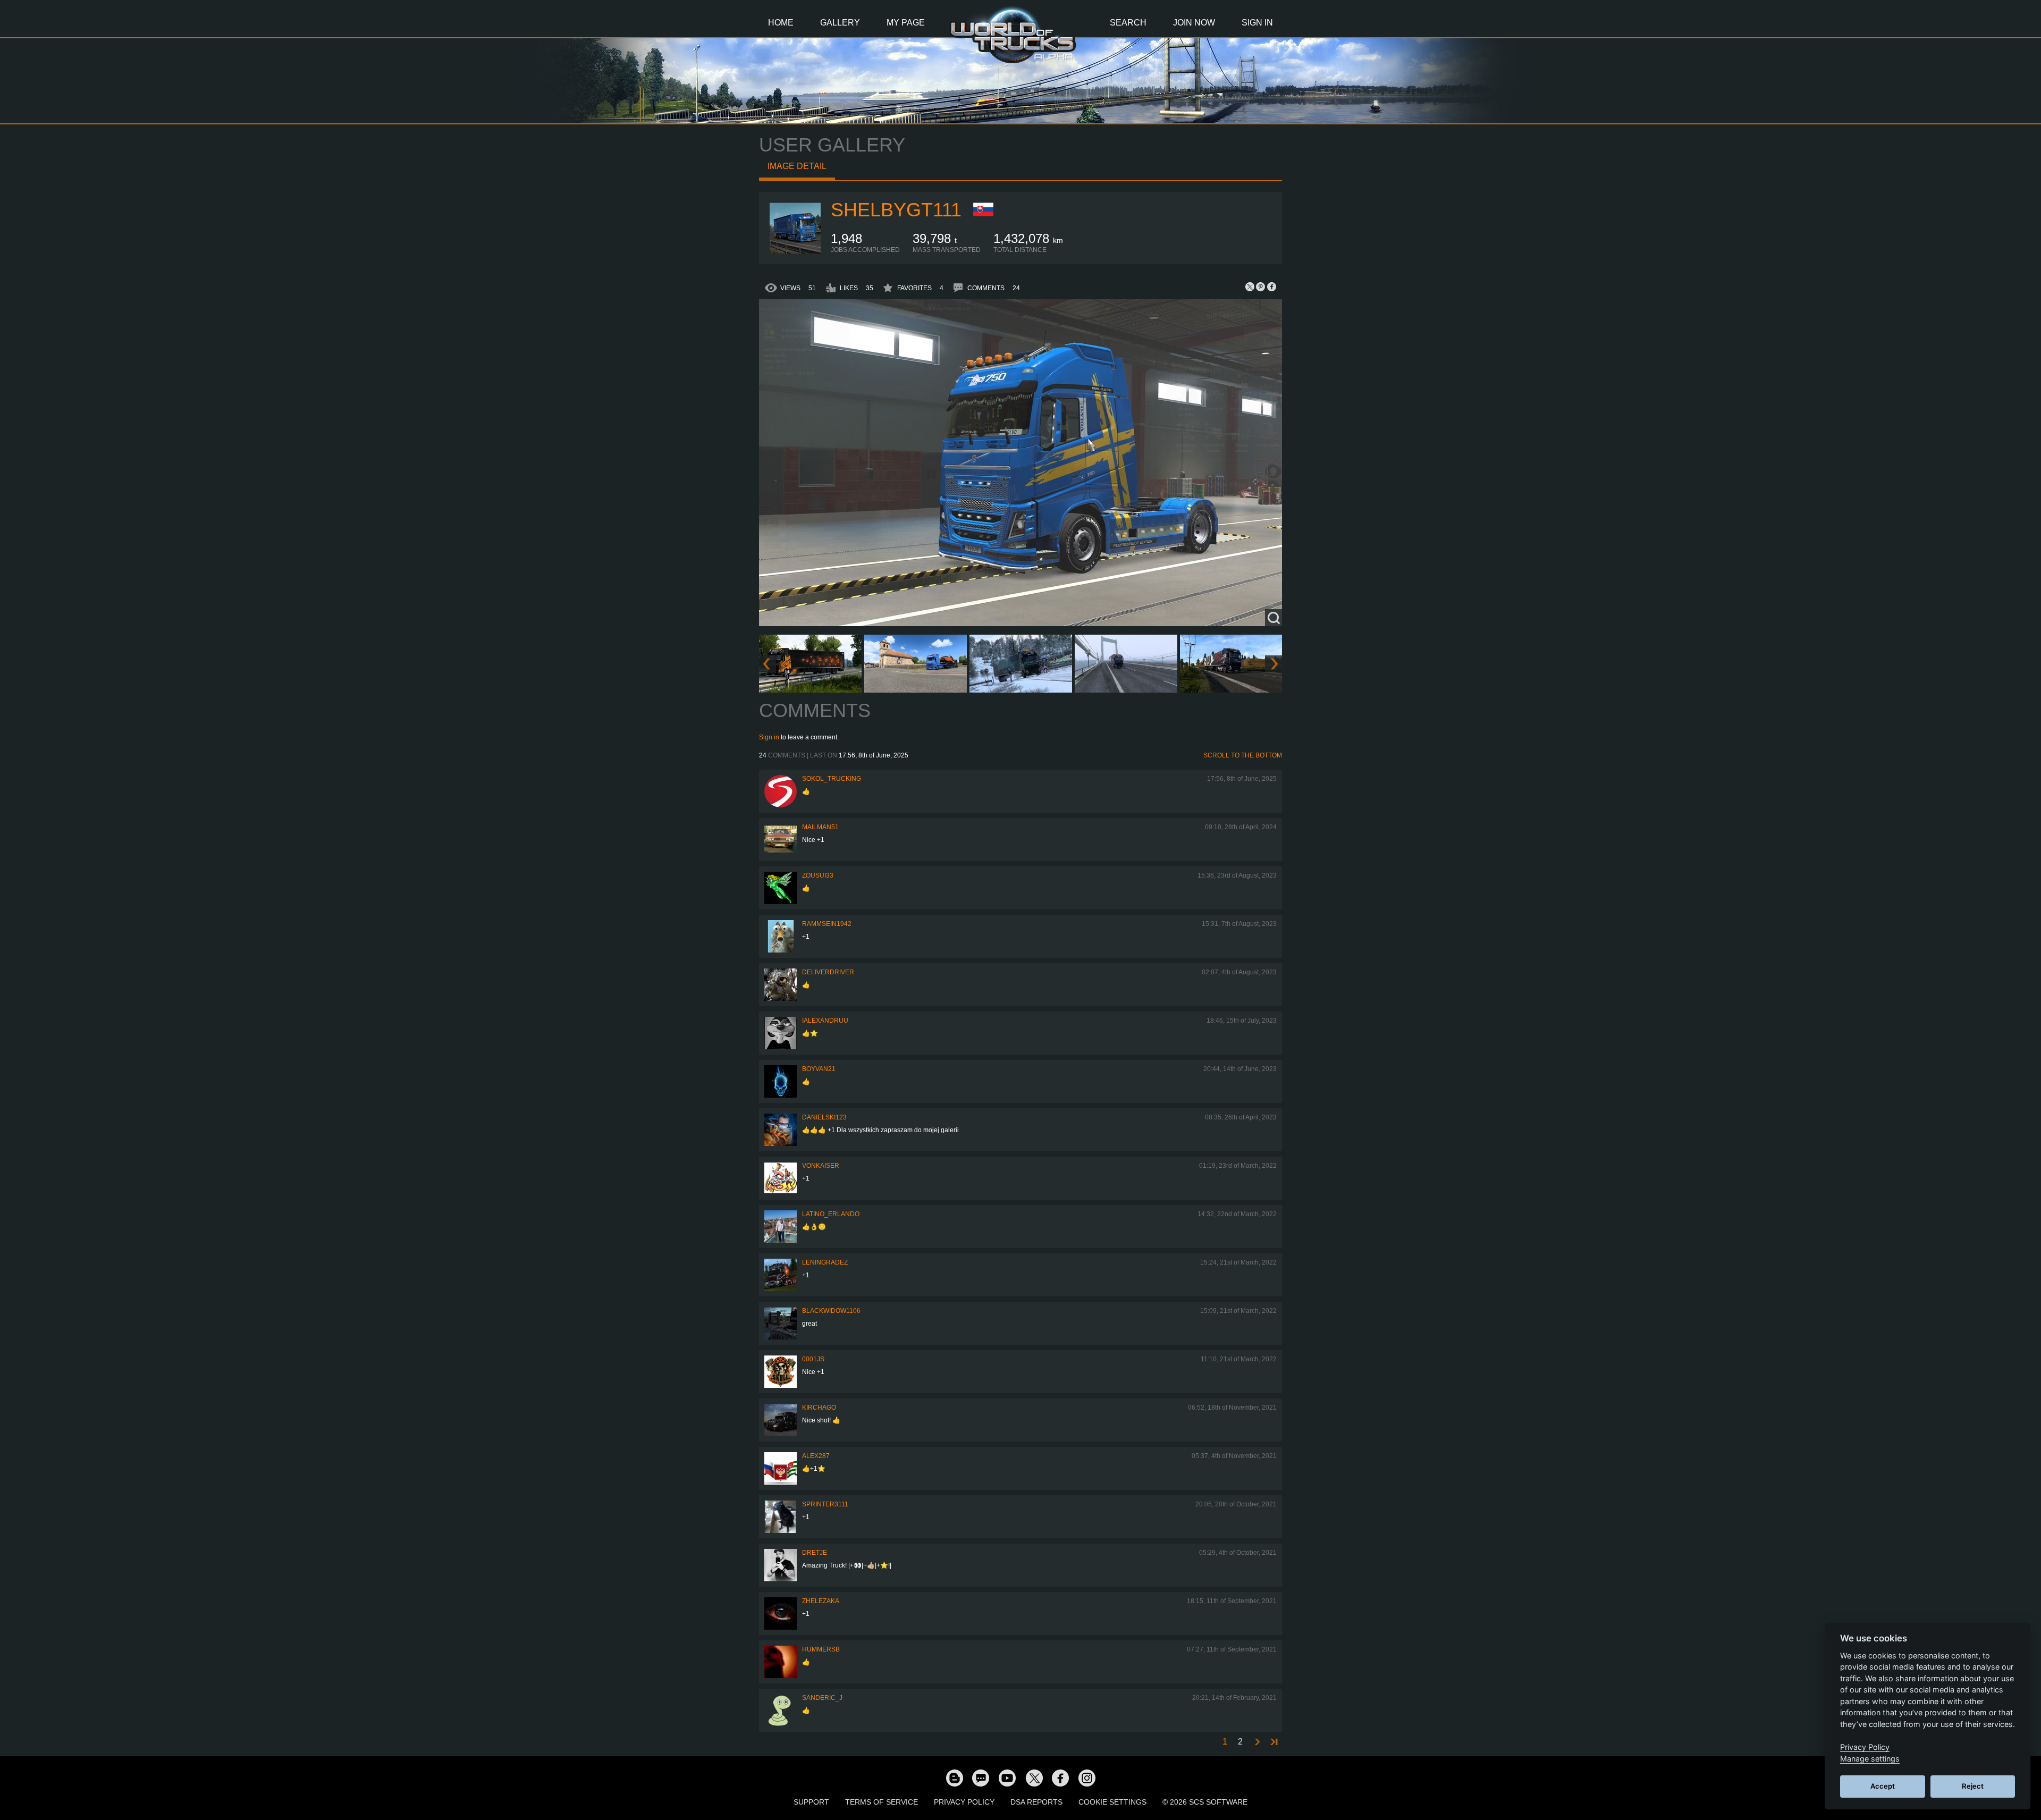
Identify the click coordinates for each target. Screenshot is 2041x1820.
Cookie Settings (1112, 1802)
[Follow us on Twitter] (1034, 1777)
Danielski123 (824, 1117)
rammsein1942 (827, 924)
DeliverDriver (828, 972)
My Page (906, 23)
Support (811, 1802)
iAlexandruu (825, 1021)
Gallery (840, 23)
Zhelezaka (821, 1601)
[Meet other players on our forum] (981, 1777)
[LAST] (1273, 1742)
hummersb (821, 1649)
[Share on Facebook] (1271, 287)
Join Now (1194, 23)
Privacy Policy (964, 1802)
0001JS (813, 1359)
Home (781, 23)
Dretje (815, 1553)
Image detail (797, 166)
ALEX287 (816, 1456)
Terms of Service (882, 1802)
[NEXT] (1256, 1742)
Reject (1973, 1786)
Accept (1883, 1786)
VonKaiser (821, 1166)
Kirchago (819, 1408)
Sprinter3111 (825, 1504)
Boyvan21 (819, 1069)
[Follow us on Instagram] (1087, 1777)
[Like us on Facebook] (1060, 1777)
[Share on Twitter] (1250, 287)
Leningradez (825, 1262)
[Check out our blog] (954, 1777)
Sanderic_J (822, 1698)
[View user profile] (795, 251)
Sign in (769, 737)
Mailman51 (820, 827)
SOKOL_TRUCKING (832, 779)
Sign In (1257, 23)
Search (1128, 23)
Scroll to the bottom (1243, 755)
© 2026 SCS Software (1205, 1802)
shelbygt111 (896, 210)
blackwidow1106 (831, 1311)
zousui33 (818, 875)
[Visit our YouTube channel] (1007, 1777)
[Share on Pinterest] (1261, 287)
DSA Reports (1036, 1802)
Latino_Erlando (831, 1214)
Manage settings (1870, 1759)
